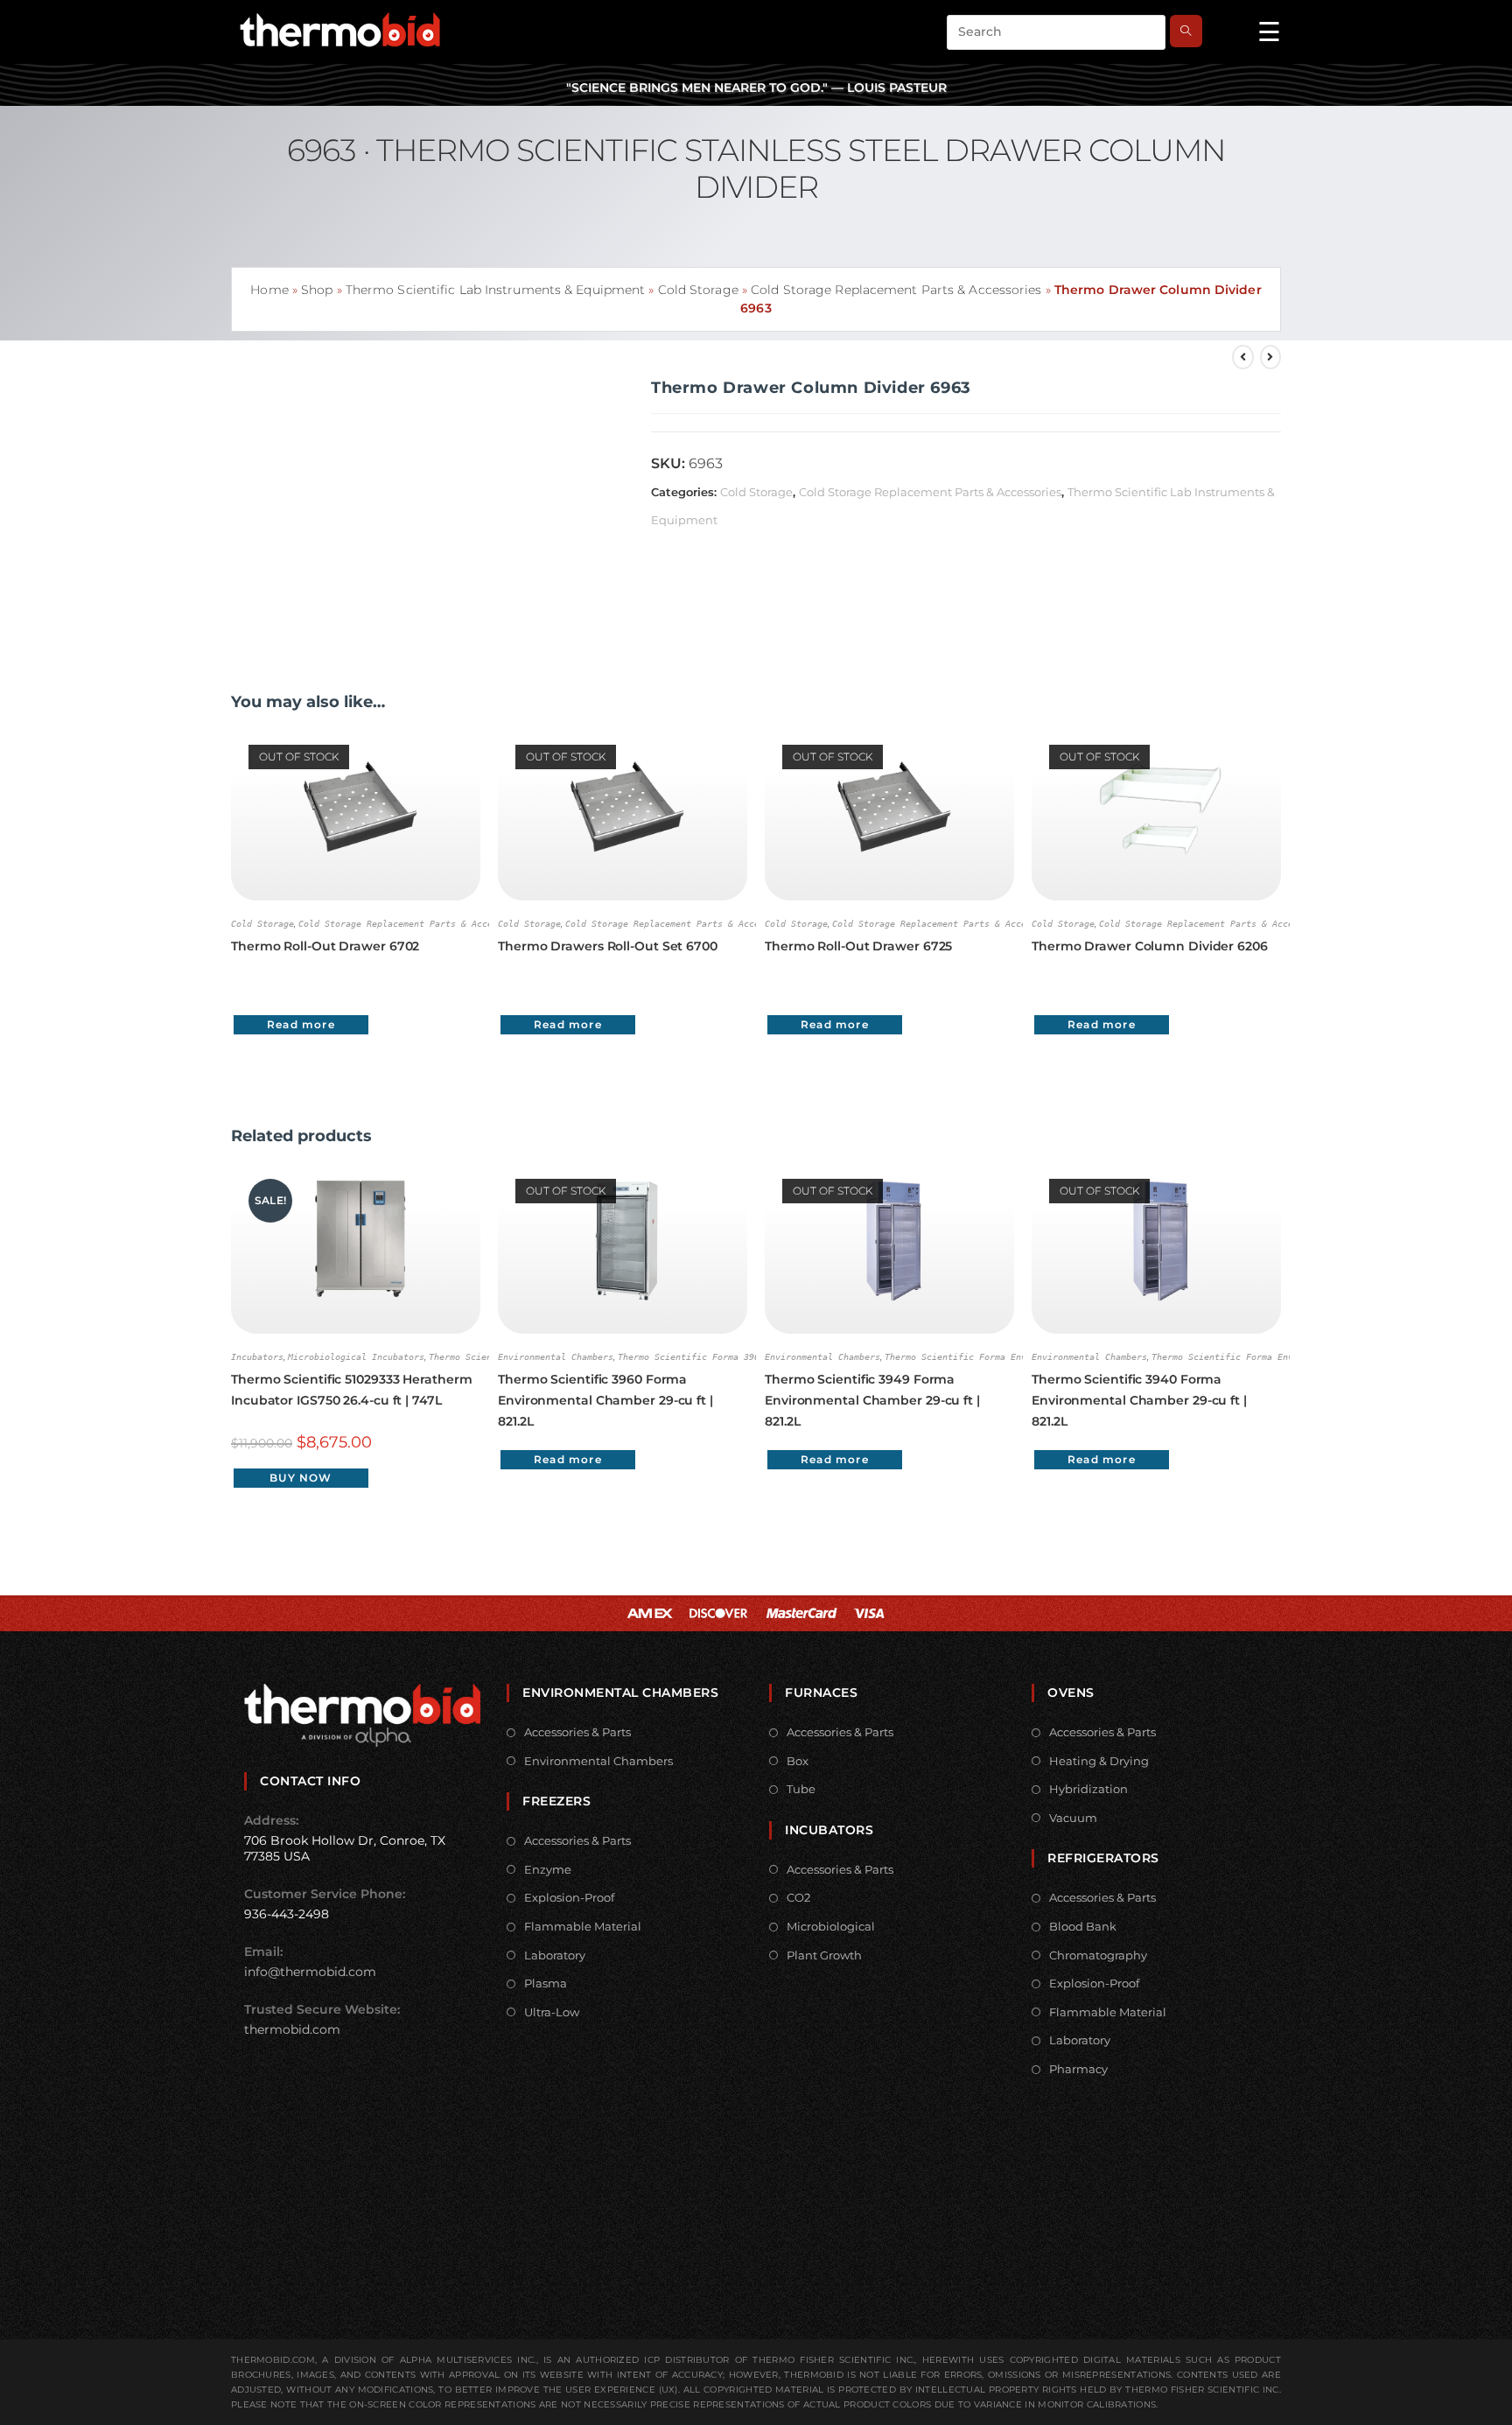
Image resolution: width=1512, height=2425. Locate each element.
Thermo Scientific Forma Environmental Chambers (1005, 1357)
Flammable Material (583, 1926)
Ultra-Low (552, 2012)
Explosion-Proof (569, 1897)
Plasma (546, 1983)
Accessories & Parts (577, 1732)
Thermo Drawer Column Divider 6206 (1150, 946)
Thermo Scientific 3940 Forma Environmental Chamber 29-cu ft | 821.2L (1139, 1400)
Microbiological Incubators (356, 1357)
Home (269, 290)
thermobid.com (292, 2029)
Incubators (257, 1357)
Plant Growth (824, 1955)
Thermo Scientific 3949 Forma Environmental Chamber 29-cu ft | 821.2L (872, 1400)
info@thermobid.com (310, 1972)
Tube (801, 1789)
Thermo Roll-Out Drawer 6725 (858, 946)
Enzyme (548, 1869)
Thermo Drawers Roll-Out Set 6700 (608, 946)
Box (798, 1761)
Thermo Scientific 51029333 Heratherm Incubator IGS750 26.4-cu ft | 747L (351, 1390)
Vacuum (1073, 1818)
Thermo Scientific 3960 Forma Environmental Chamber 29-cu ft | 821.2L (605, 1400)
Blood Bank (1083, 1926)
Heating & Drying (1099, 1761)
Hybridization (1088, 1789)
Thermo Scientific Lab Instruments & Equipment (496, 290)
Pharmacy (1078, 2069)
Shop (317, 290)
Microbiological (831, 1926)
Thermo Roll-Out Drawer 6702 (325, 946)
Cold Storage (698, 290)
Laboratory (555, 1955)
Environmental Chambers (556, 1357)
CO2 (798, 1897)
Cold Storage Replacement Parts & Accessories (896, 290)
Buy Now (301, 1478)
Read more (301, 1024)
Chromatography (1098, 1955)
